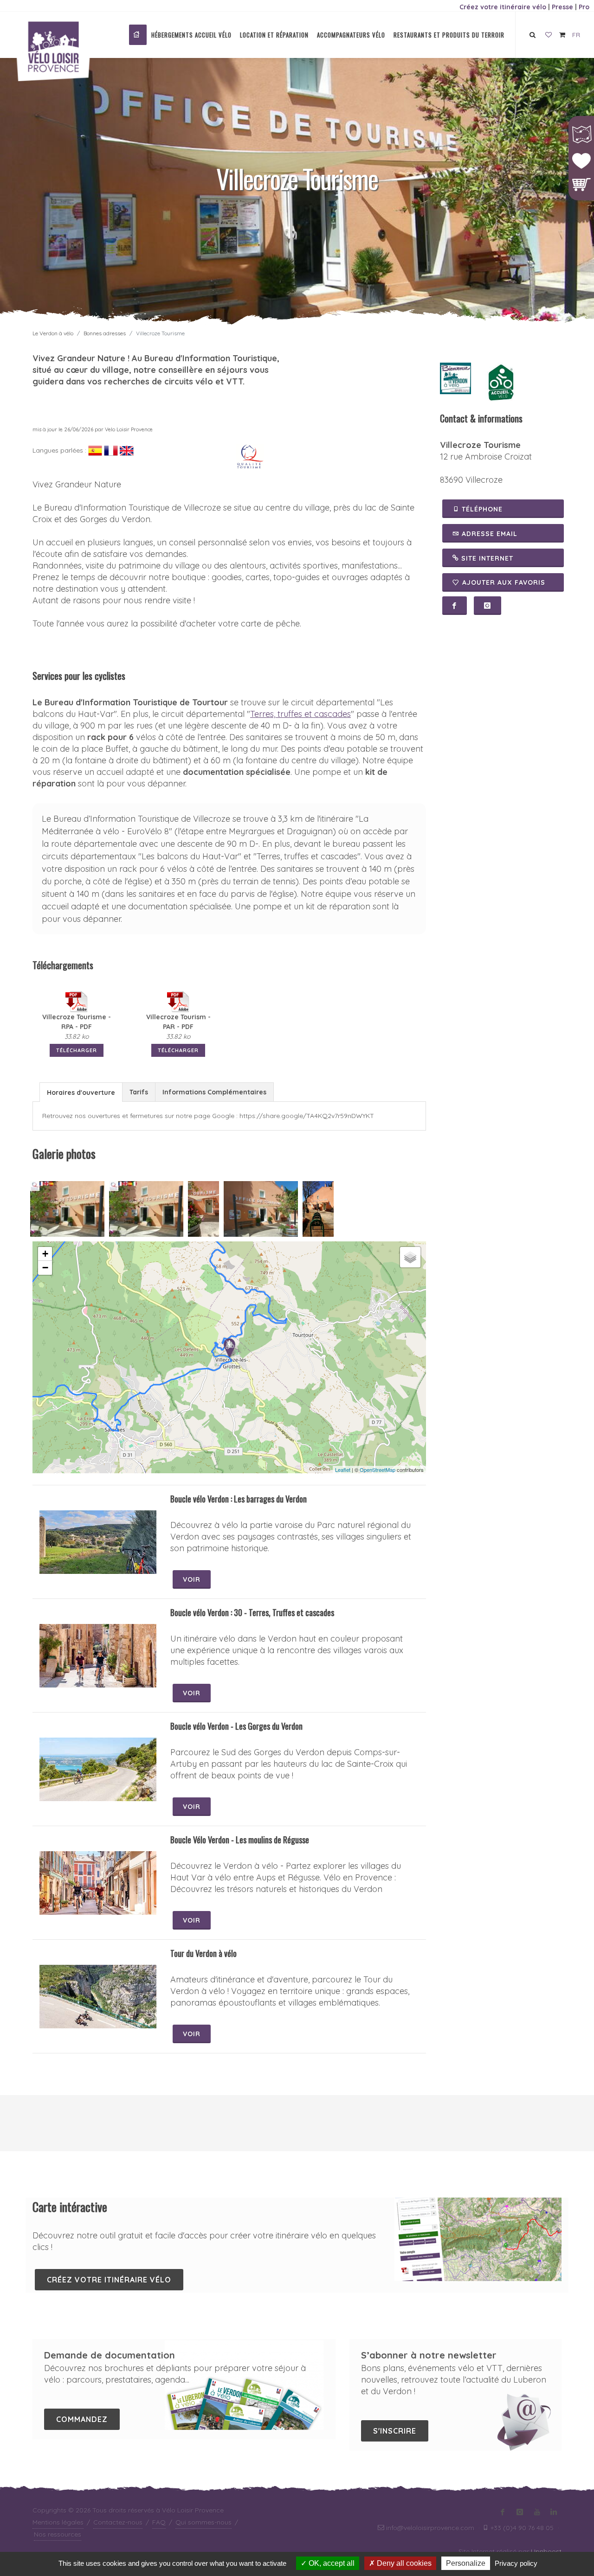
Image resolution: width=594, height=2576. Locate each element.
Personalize (466, 2563)
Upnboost (546, 2551)
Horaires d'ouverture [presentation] (81, 1093)
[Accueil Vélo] (501, 382)
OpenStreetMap (378, 1470)
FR (576, 35)
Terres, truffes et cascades (300, 714)
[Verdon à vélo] (456, 377)
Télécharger (77, 1050)
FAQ (159, 2522)
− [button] (45, 1268)
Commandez (82, 2419)
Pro (584, 7)
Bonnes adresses (105, 333)
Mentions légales (58, 2522)
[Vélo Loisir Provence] (138, 35)
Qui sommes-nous (203, 2522)
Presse (562, 7)
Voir (192, 1579)
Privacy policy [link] (516, 2563)
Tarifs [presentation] (139, 1092)
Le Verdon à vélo (53, 333)
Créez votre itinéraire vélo (503, 7)
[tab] (81, 1092)
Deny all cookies (403, 2563)
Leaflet (343, 1470)
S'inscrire (395, 2431)
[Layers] (410, 1257)
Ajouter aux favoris (504, 582)
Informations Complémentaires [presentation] (214, 1092)
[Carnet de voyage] (549, 35)
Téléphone (481, 509)
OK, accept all (331, 2563)
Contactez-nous (118, 2522)
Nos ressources (58, 2534)
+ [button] (45, 1254)
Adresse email (488, 534)
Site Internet (486, 558)
